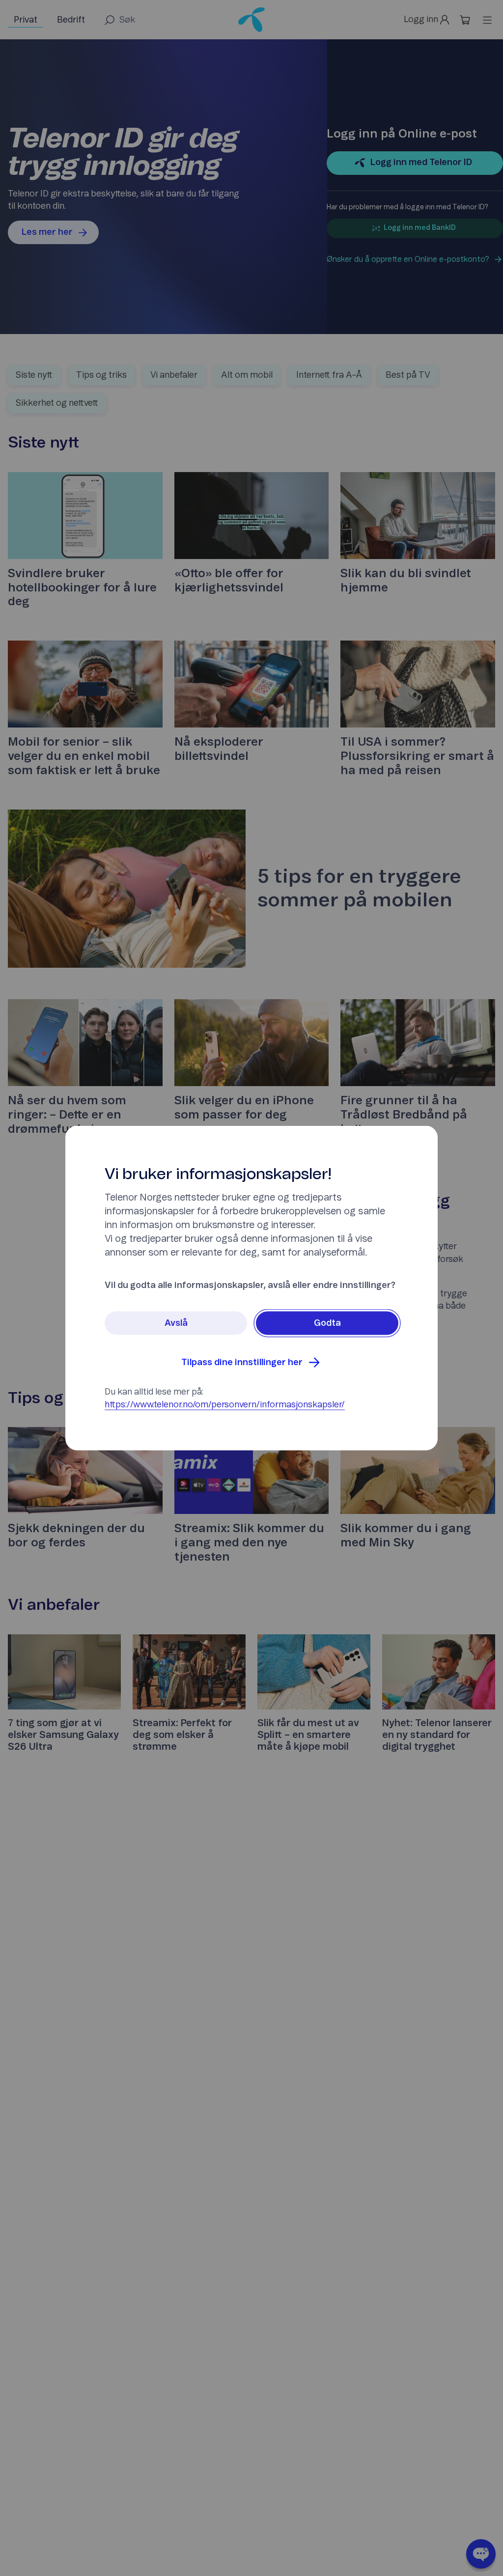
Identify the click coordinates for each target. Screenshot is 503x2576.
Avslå (176, 1323)
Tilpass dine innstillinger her (242, 1363)
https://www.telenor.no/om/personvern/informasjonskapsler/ (225, 1405)
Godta (327, 1323)
